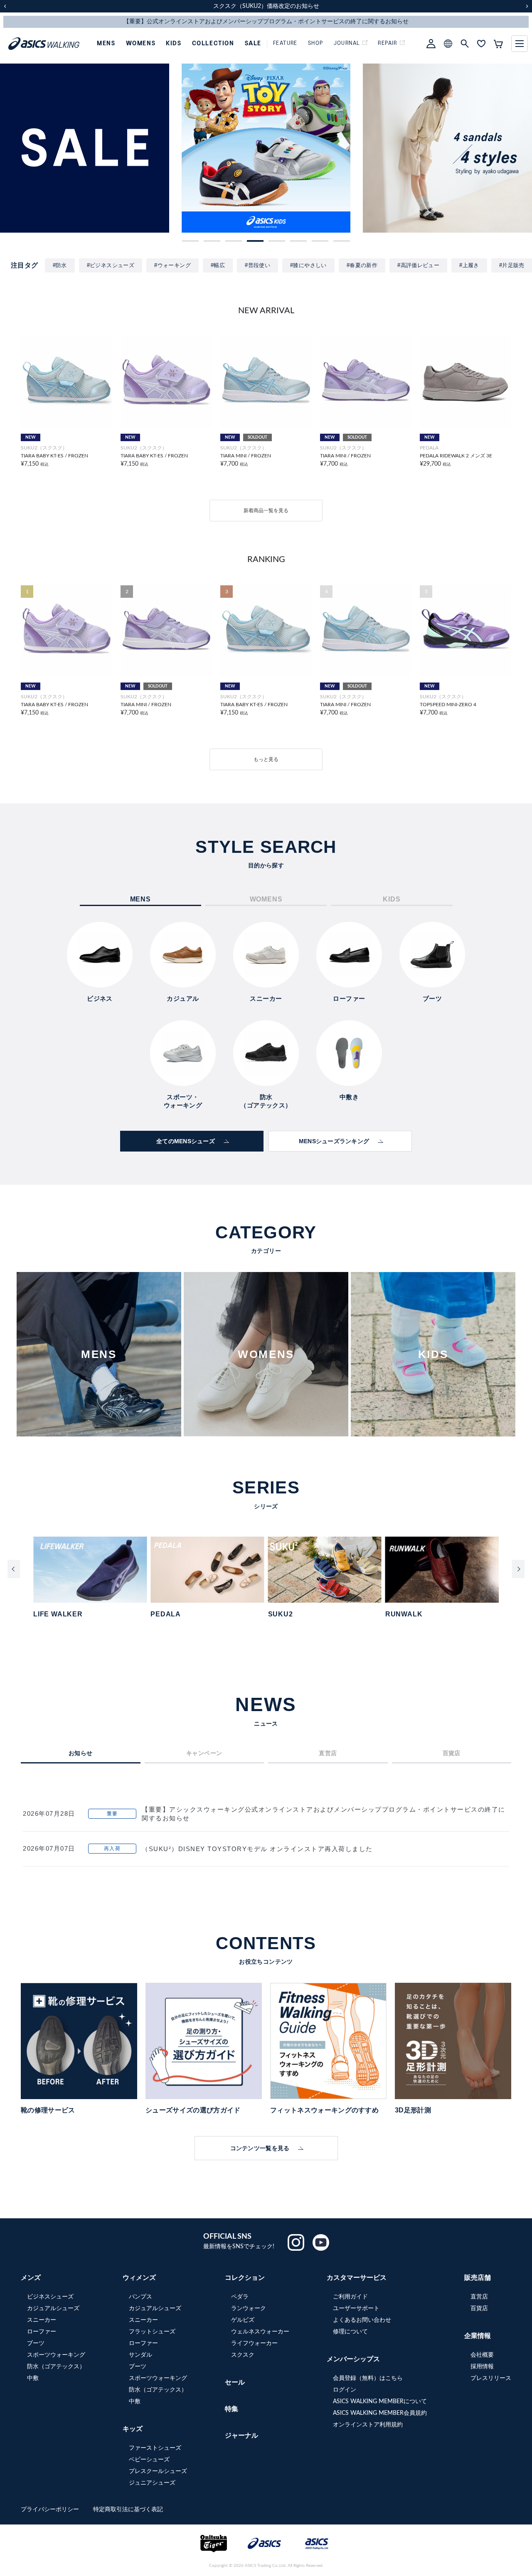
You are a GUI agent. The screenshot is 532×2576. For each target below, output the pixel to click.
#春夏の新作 (362, 265)
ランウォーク (249, 2308)
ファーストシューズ (155, 2448)
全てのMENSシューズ (186, 1141)
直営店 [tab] (328, 1753)
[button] (190, 241)
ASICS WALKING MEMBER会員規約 (380, 2413)
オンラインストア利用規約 (368, 2425)
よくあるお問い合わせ (362, 2320)
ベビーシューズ (149, 2460)
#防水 (60, 265)
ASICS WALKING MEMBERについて (380, 2402)
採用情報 (482, 2367)
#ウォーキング (172, 265)
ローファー (42, 2332)
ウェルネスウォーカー (260, 2332)
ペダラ (240, 2297)
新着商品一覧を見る (266, 511)
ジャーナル (241, 2436)
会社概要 (482, 2355)
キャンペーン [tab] (204, 1753)
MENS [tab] (140, 899)
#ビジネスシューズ (111, 265)
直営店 (479, 2297)
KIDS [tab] (392, 899)
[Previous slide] (14, 1569)
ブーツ (36, 2343)
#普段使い (257, 265)
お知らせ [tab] (81, 1753)
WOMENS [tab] (266, 899)
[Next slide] (518, 1569)
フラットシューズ (152, 2332)
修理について (350, 2332)
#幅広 (218, 265)
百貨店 (479, 2308)
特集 (232, 2409)
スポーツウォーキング (56, 2355)
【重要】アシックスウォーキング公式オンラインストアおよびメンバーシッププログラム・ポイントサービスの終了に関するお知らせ (324, 1814)
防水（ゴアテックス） (56, 2367)
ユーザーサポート (356, 2308)
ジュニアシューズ (152, 2483)
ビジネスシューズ (50, 2297)
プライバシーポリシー (51, 2510)
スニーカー (42, 2320)
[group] (85, 148)
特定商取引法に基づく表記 (128, 2510)
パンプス (140, 2297)
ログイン (345, 2390)
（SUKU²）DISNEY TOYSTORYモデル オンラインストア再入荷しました (257, 1849)
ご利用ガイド (350, 2297)
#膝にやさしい (308, 265)
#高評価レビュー (418, 265)
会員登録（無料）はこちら (368, 2378)
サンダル (140, 2355)
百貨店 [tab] (452, 1753)
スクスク (243, 2355)
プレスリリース (491, 2378)
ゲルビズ (243, 2320)
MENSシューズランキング (334, 1141)
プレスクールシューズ (158, 2471)
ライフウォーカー (254, 2343)
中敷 (33, 2378)
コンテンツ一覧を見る (260, 2148)
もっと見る (266, 759)
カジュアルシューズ (53, 2308)
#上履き (469, 265)
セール (235, 2382)
